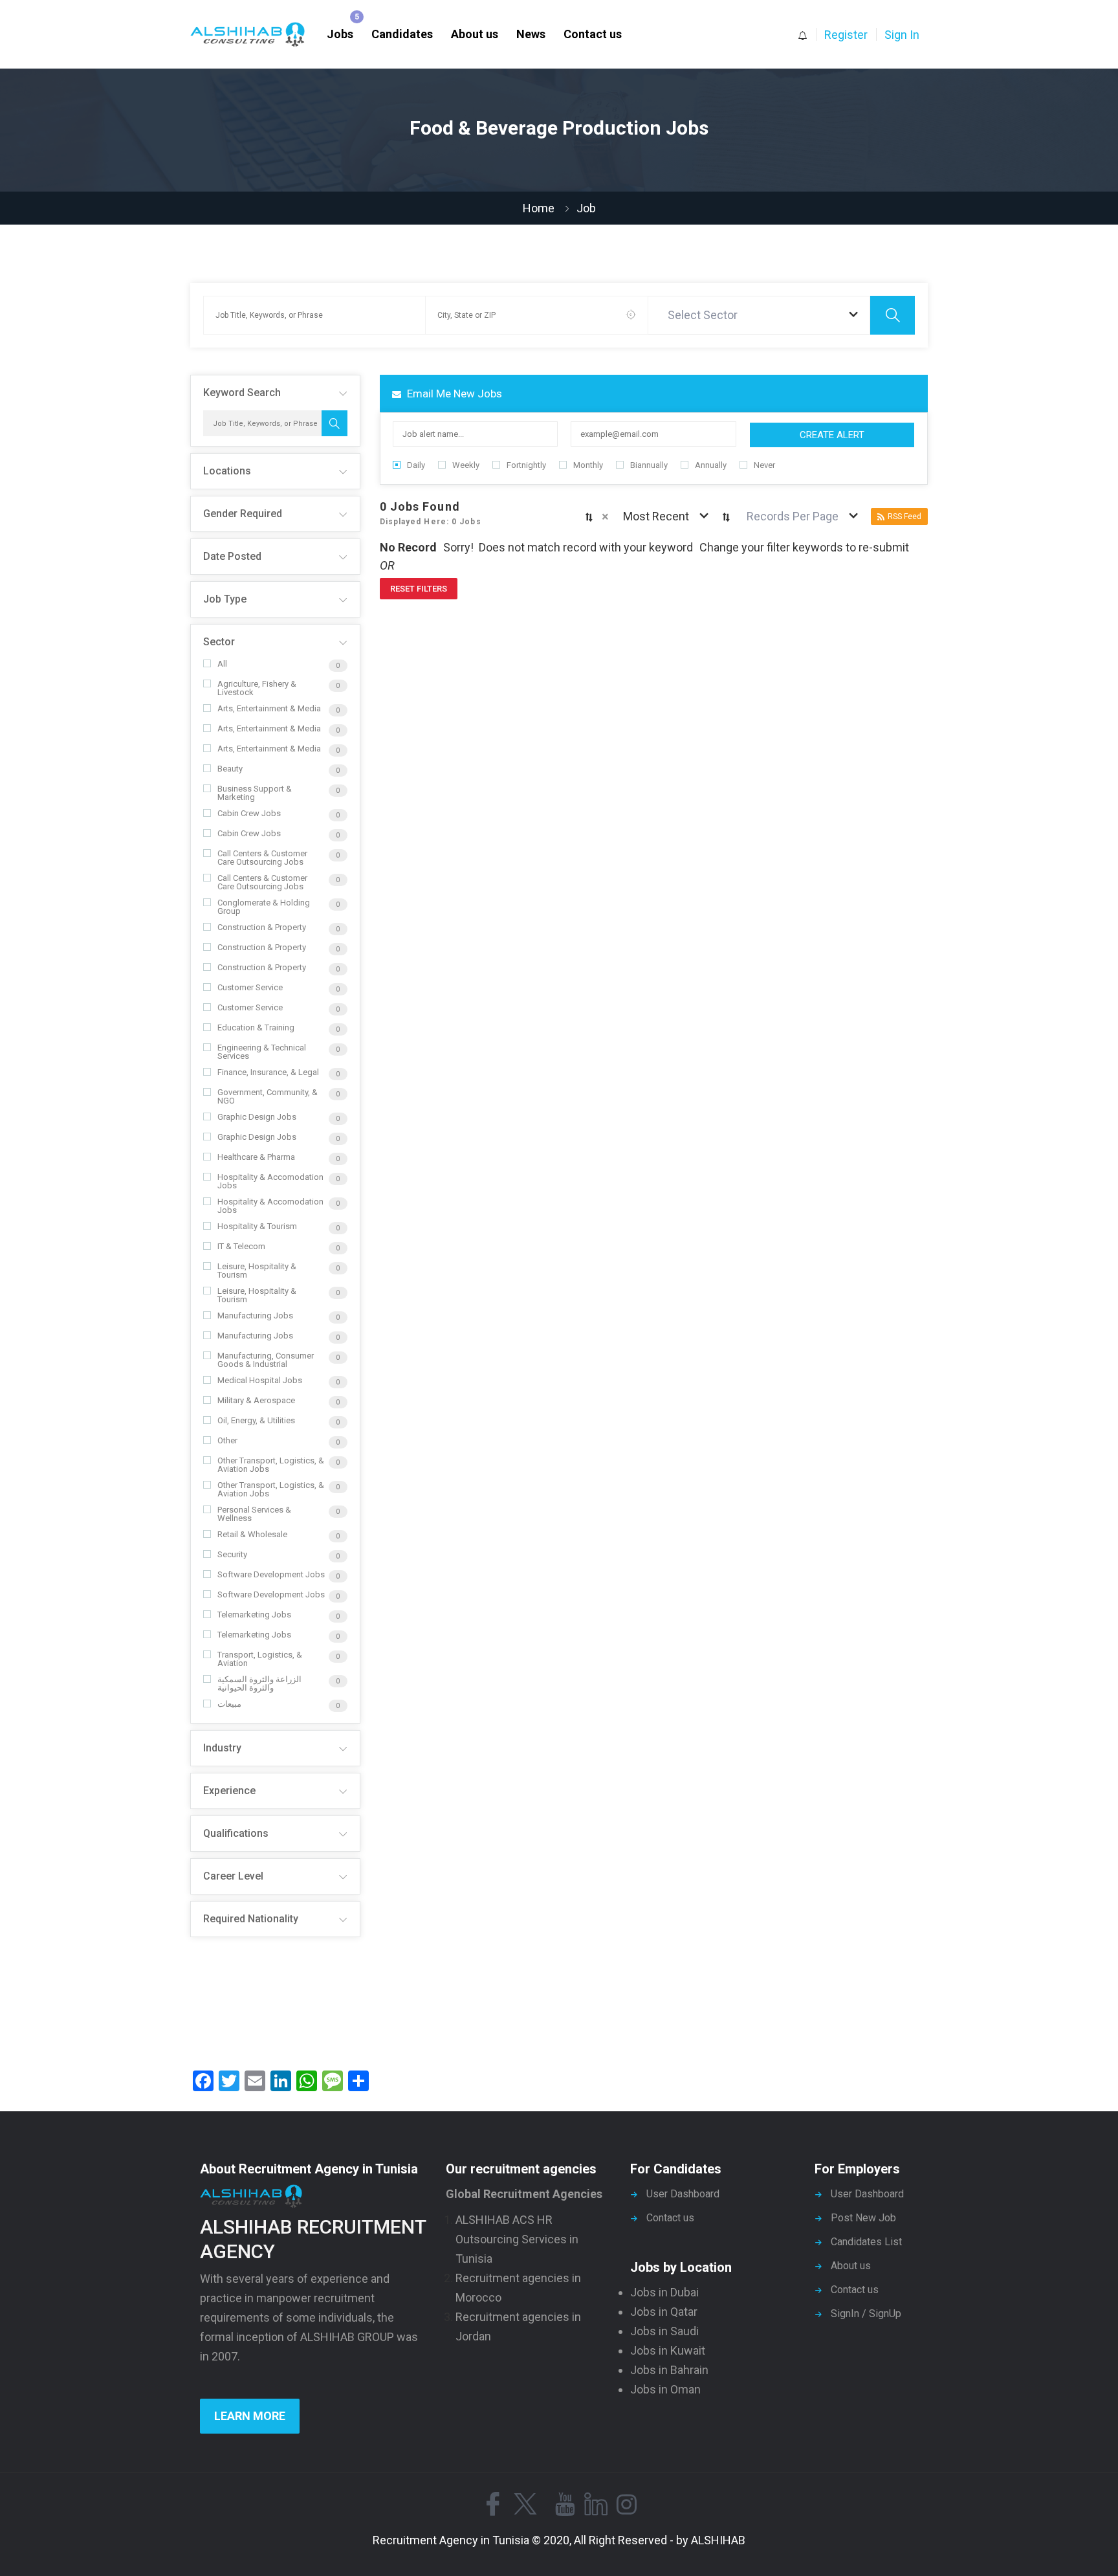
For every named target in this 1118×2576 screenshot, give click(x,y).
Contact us (593, 34)
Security (232, 1554)
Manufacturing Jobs (255, 1316)
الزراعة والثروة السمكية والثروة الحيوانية (259, 1683)
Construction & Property (262, 927)
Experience (229, 1791)
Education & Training (256, 1027)
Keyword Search (242, 393)
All (222, 664)
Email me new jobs (453, 394)
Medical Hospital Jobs (260, 1380)
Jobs (340, 34)
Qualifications (236, 1833)
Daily (416, 465)
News (531, 34)
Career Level (233, 1876)
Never (764, 465)
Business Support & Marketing (255, 793)
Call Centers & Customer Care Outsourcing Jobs (262, 858)
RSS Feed (904, 516)
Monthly (588, 465)
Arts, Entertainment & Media (269, 708)
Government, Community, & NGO (268, 1096)
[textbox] (705, 315)
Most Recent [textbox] (656, 516)
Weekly (466, 465)
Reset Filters (419, 589)
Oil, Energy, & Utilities (256, 1420)
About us (475, 34)
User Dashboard (683, 2194)
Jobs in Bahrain (669, 2370)
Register (846, 35)
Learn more (250, 2416)
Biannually (649, 465)
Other (227, 1440)
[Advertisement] (275, 1999)
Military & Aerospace (256, 1400)
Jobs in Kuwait (668, 2350)
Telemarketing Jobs (254, 1615)
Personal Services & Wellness (254, 1514)
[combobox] (760, 315)
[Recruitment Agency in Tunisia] (254, 35)
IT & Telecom (241, 1246)
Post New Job (863, 2218)
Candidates (402, 34)
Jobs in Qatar (664, 2312)
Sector (219, 642)
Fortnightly (526, 465)
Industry (222, 1748)
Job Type (225, 599)
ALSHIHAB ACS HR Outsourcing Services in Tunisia (517, 2239)
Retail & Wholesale (252, 1534)
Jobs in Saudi (664, 2331)
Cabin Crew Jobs (249, 813)
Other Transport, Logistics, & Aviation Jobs (271, 1465)
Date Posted (232, 556)
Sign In (902, 35)
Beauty (230, 769)
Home (539, 208)
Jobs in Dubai (664, 2292)
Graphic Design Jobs (257, 1117)
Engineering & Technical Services (262, 1052)
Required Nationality (251, 1919)
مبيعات (229, 1704)
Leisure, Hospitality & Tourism (257, 1271)
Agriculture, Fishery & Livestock (257, 688)
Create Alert (832, 435)
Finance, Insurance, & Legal (268, 1072)
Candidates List (866, 2242)
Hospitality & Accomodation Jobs (270, 1181)
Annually (711, 465)
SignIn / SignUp (866, 2314)
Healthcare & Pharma (256, 1157)
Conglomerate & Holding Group (264, 907)
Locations (227, 471)
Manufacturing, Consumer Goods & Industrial (266, 1360)
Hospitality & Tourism (257, 1226)
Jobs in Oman (665, 2389)
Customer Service (250, 987)
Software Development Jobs (271, 1574)
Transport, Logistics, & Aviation (260, 1659)
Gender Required (243, 514)
